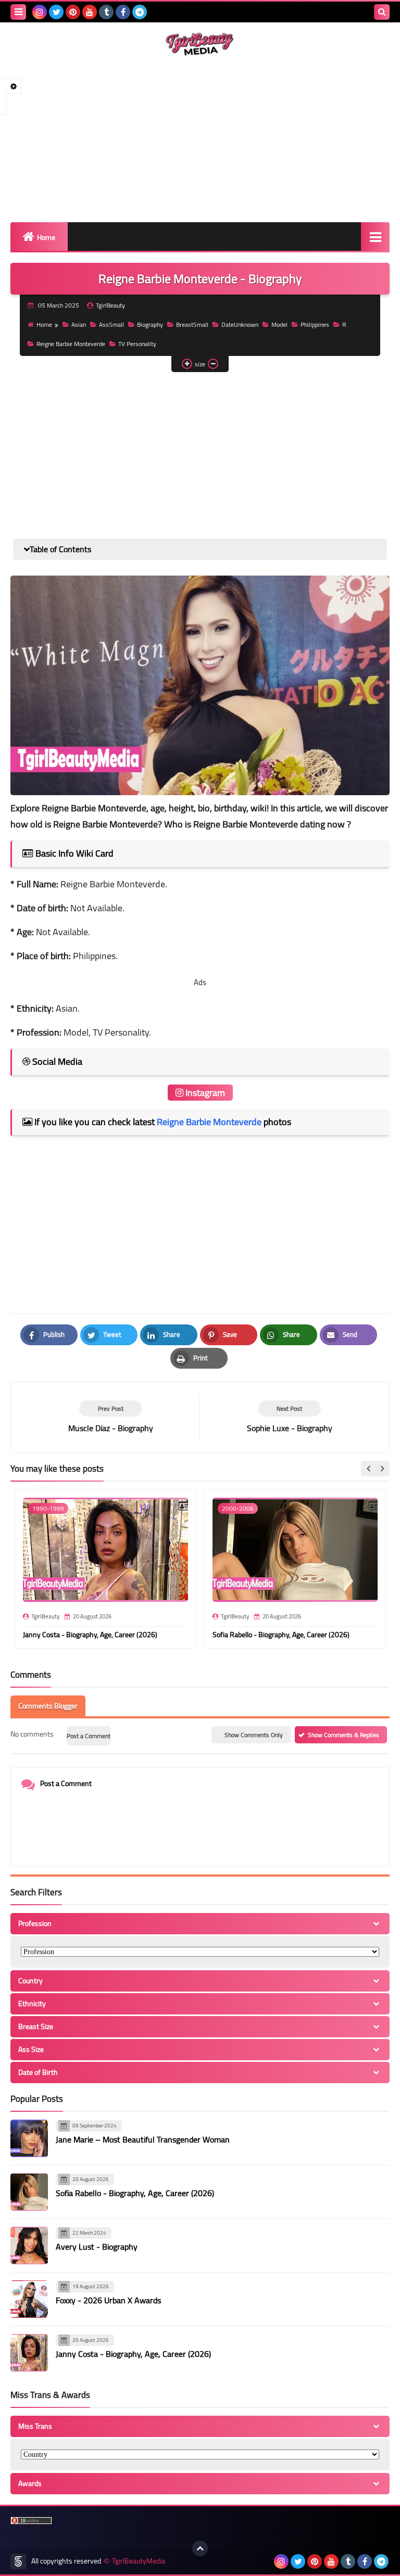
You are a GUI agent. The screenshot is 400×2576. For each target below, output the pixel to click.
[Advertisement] (200, 139)
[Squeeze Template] (18, 2561)
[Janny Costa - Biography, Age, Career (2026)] (29, 2353)
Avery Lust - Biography (97, 2247)
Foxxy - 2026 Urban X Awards (108, 2300)
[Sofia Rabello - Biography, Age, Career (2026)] (29, 2192)
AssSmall (111, 324)
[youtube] (90, 12)
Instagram (204, 1093)
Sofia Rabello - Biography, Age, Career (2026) (281, 1635)
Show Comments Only (254, 1735)
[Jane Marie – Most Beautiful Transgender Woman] (29, 2138)
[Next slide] (382, 1469)
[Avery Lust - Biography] (29, 2246)
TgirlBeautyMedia (139, 2561)
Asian (79, 324)
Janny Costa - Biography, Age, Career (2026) (90, 1635)
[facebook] (123, 12)
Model (279, 324)
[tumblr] (106, 12)
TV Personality (137, 344)
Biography (150, 324)
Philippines (315, 324)
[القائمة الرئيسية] (375, 237)
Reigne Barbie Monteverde (71, 344)
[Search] (382, 12)
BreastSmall (192, 324)
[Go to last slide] (369, 1469)
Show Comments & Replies (343, 1735)
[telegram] (140, 12)
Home (46, 237)
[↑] (200, 2548)
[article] (289, 1417)
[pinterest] (73, 12)
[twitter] (56, 12)
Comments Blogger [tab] (48, 1706)
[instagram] (40, 12)
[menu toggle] (18, 12)
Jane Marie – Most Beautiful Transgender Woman (143, 2139)
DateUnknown (240, 324)
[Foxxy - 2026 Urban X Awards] (29, 2299)
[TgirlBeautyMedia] (200, 44)
